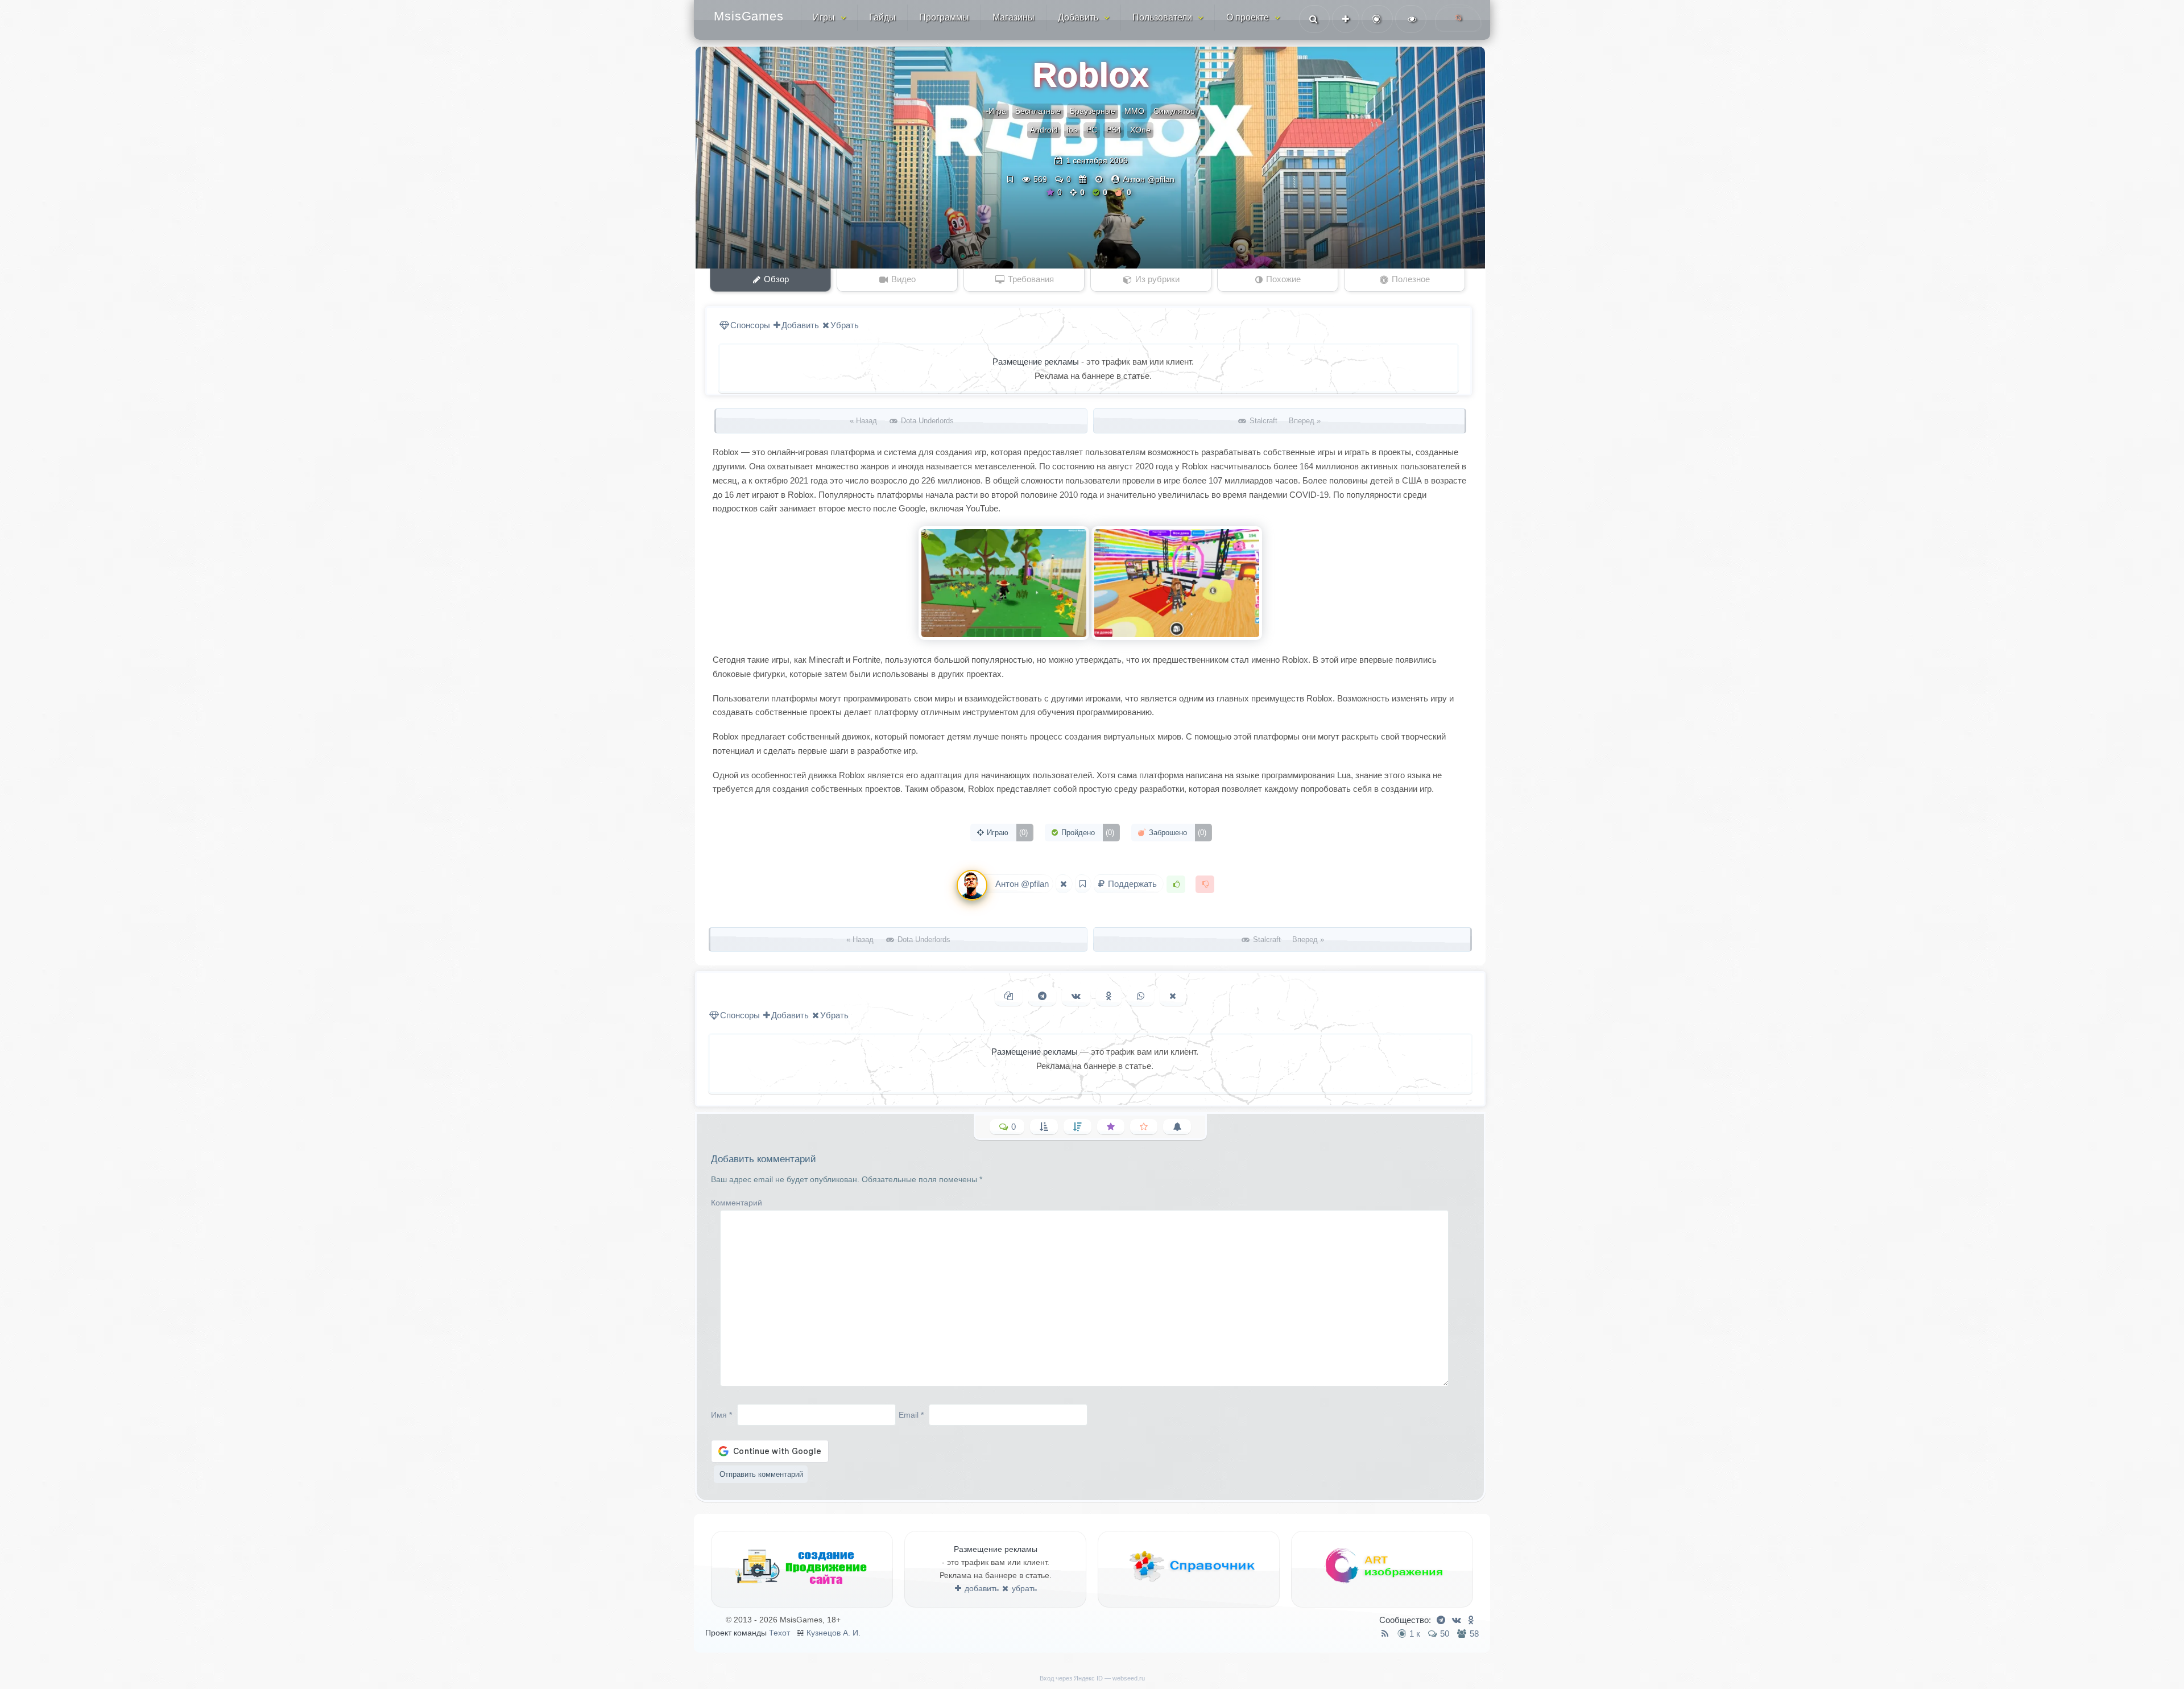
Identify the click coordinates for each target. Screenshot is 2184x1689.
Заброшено (1176, 833)
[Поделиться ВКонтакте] (1076, 996)
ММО (1134, 111)
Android (1044, 130)
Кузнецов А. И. (834, 1633)
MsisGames (749, 16)
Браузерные (1093, 111)
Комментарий (737, 1203)
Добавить (1078, 17)
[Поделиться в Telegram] (1042, 996)
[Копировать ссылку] (1009, 996)
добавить (981, 1588)
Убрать (845, 325)
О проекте (1248, 17)
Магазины (1014, 17)
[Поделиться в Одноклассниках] (1109, 996)
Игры (824, 17)
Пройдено (1087, 833)
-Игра (996, 111)
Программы (944, 17)
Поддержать (1132, 884)
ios (1072, 130)
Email (911, 1414)
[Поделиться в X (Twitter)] (1173, 996)
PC (1092, 130)
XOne (1140, 130)
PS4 (1114, 130)
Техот (779, 1633)
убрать (1023, 1588)
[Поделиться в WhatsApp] (1141, 996)
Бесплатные (1038, 111)
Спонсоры (750, 325)
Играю (1006, 833)
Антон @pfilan (1149, 179)
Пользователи (1162, 17)
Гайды (882, 17)
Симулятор (1174, 111)
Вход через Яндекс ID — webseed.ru (1092, 1678)
